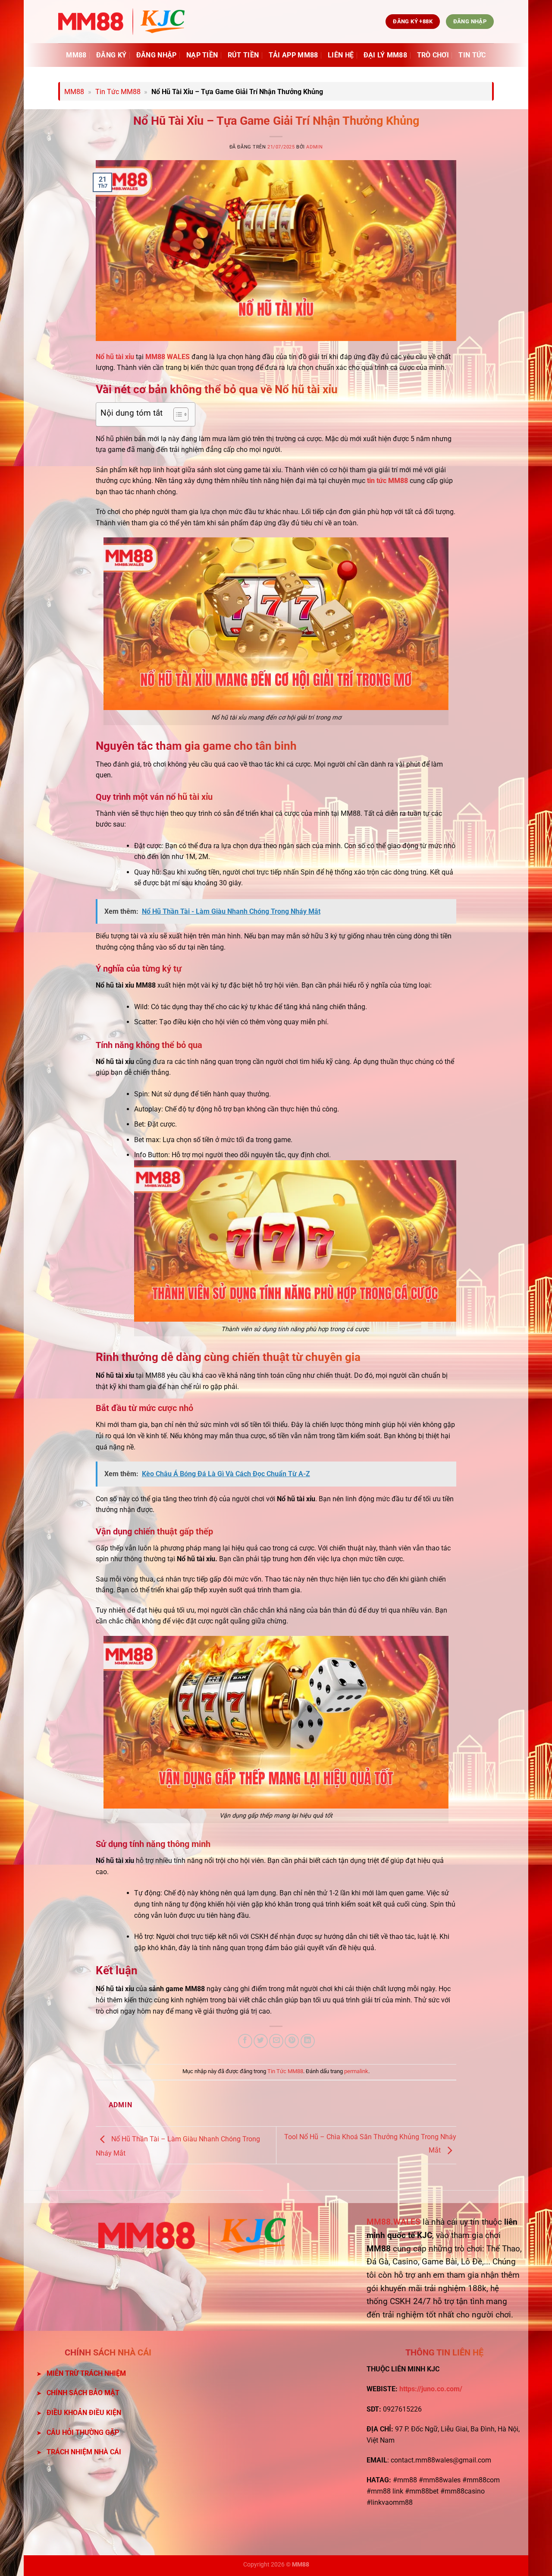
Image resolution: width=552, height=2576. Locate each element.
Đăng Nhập (157, 55)
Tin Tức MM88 (118, 92)
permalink (356, 2071)
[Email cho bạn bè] (276, 2041)
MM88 (76, 55)
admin (314, 147)
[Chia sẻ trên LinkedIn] (308, 2041)
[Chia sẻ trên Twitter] (261, 2041)
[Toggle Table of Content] (177, 414)
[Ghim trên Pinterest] (292, 2041)
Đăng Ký (111, 55)
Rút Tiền (243, 55)
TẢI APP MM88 (293, 55)
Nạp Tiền (202, 55)
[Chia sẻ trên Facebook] (245, 2041)
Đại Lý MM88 (386, 55)
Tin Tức (472, 55)
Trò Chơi (433, 55)
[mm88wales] (121, 22)
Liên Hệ (341, 55)
